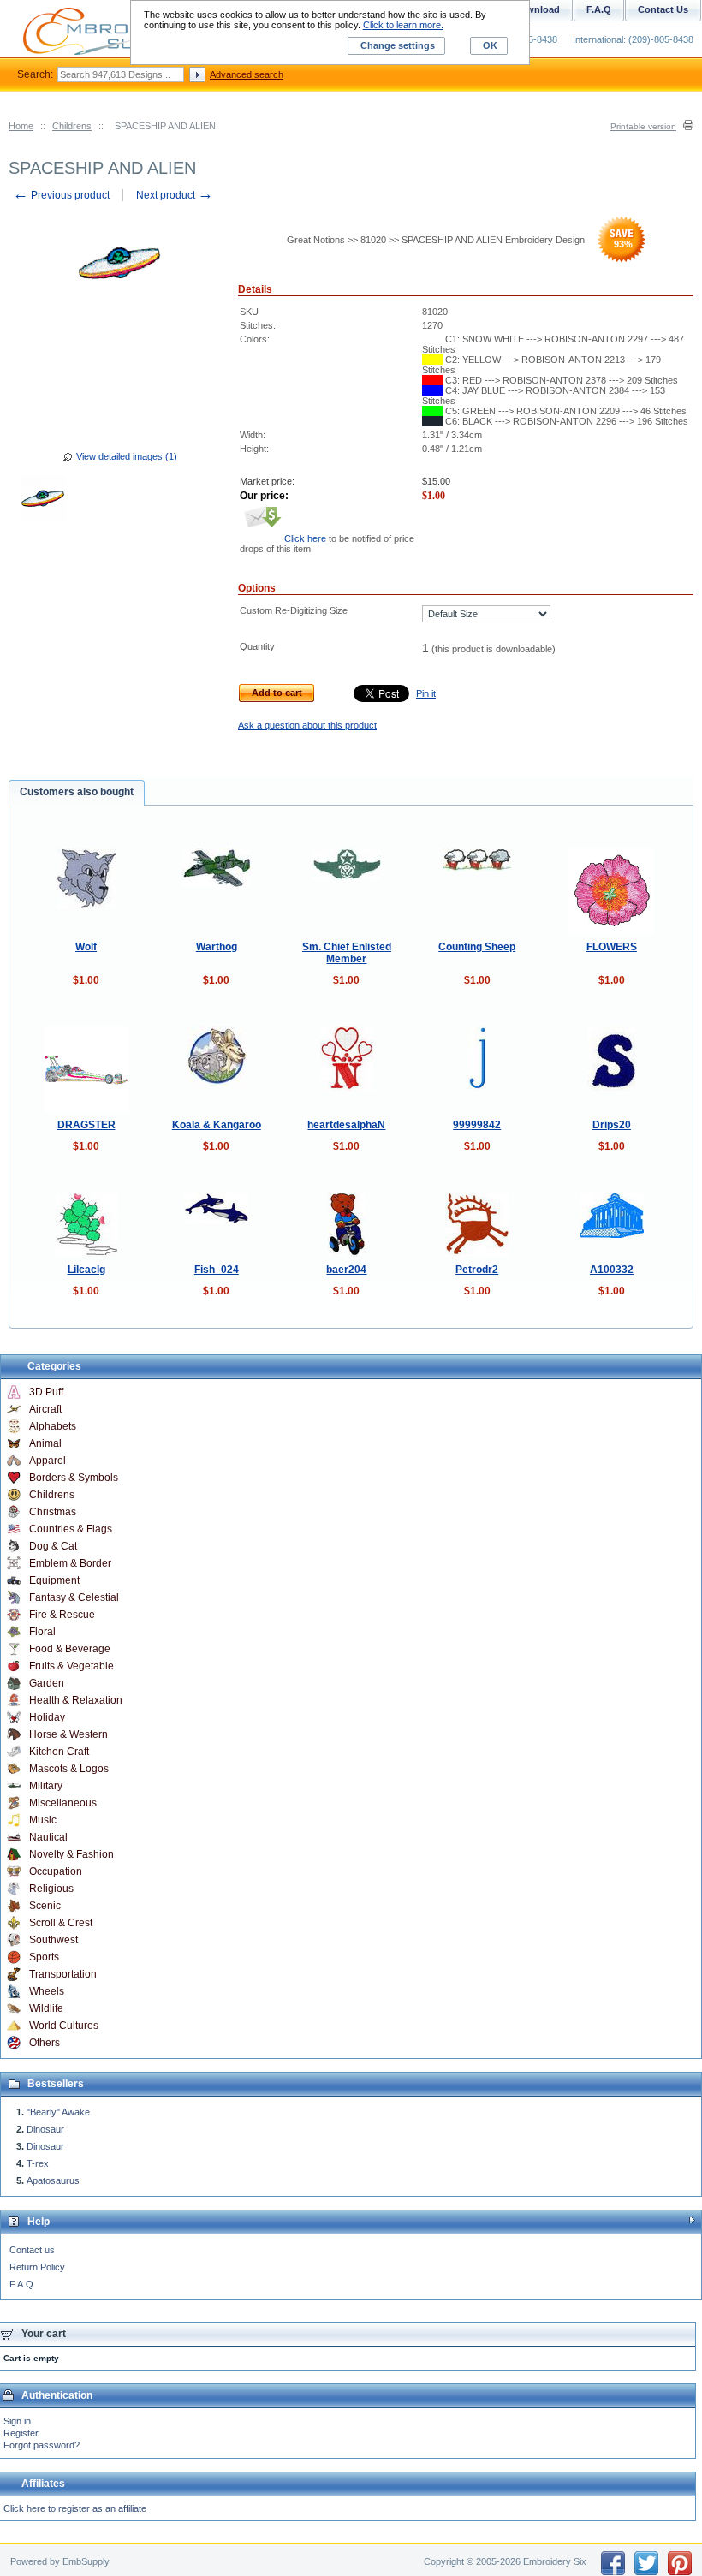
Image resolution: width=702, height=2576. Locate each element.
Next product (175, 195)
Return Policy (37, 2267)
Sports (44, 1957)
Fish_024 (217, 1270)
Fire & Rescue (62, 1615)
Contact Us (663, 9)
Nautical (48, 1837)
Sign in (17, 2421)
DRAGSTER (86, 1125)
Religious (51, 1889)
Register (21, 2433)
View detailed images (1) (127, 456)
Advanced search (247, 74)
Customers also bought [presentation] (77, 792)
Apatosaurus (53, 2180)
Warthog (217, 947)
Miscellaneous (63, 1803)
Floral (42, 1632)
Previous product (61, 195)
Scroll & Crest (61, 1923)
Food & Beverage (70, 1649)
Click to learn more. (403, 25)
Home (21, 126)
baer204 (346, 1270)
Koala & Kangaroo (217, 1125)
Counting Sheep (477, 947)
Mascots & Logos (69, 1769)
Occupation (56, 1871)
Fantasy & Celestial (74, 1597)
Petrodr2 (477, 1270)
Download (537, 9)
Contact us (32, 2250)
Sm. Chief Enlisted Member (347, 953)
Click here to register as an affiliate (75, 2508)
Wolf (86, 947)
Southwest (54, 1940)
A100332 (612, 1270)
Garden (47, 1683)
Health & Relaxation (76, 1700)
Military (46, 1786)
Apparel (48, 1461)
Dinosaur (45, 2129)
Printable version (643, 126)
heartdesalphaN (346, 1125)
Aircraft (45, 1409)
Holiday (47, 1717)
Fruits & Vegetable (71, 1666)
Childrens (72, 126)
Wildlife (46, 2008)
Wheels (47, 1991)
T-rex (38, 2163)
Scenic (45, 1906)
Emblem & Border (70, 1563)
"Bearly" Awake (58, 2112)
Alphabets (53, 1426)
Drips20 (612, 1125)
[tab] (77, 793)
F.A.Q (21, 2284)
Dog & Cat (53, 1546)
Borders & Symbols (74, 1478)
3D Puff (46, 1392)
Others (45, 2043)
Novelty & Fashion (71, 1854)
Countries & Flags (71, 1529)
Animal (45, 1443)
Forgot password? (42, 2445)
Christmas (53, 1512)
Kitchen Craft (59, 1752)
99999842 (477, 1125)
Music (43, 1820)
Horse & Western (68, 1734)
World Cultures (64, 2026)
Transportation (63, 1974)
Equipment (54, 1580)
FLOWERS (612, 947)
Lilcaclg (86, 1270)
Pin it (426, 693)
